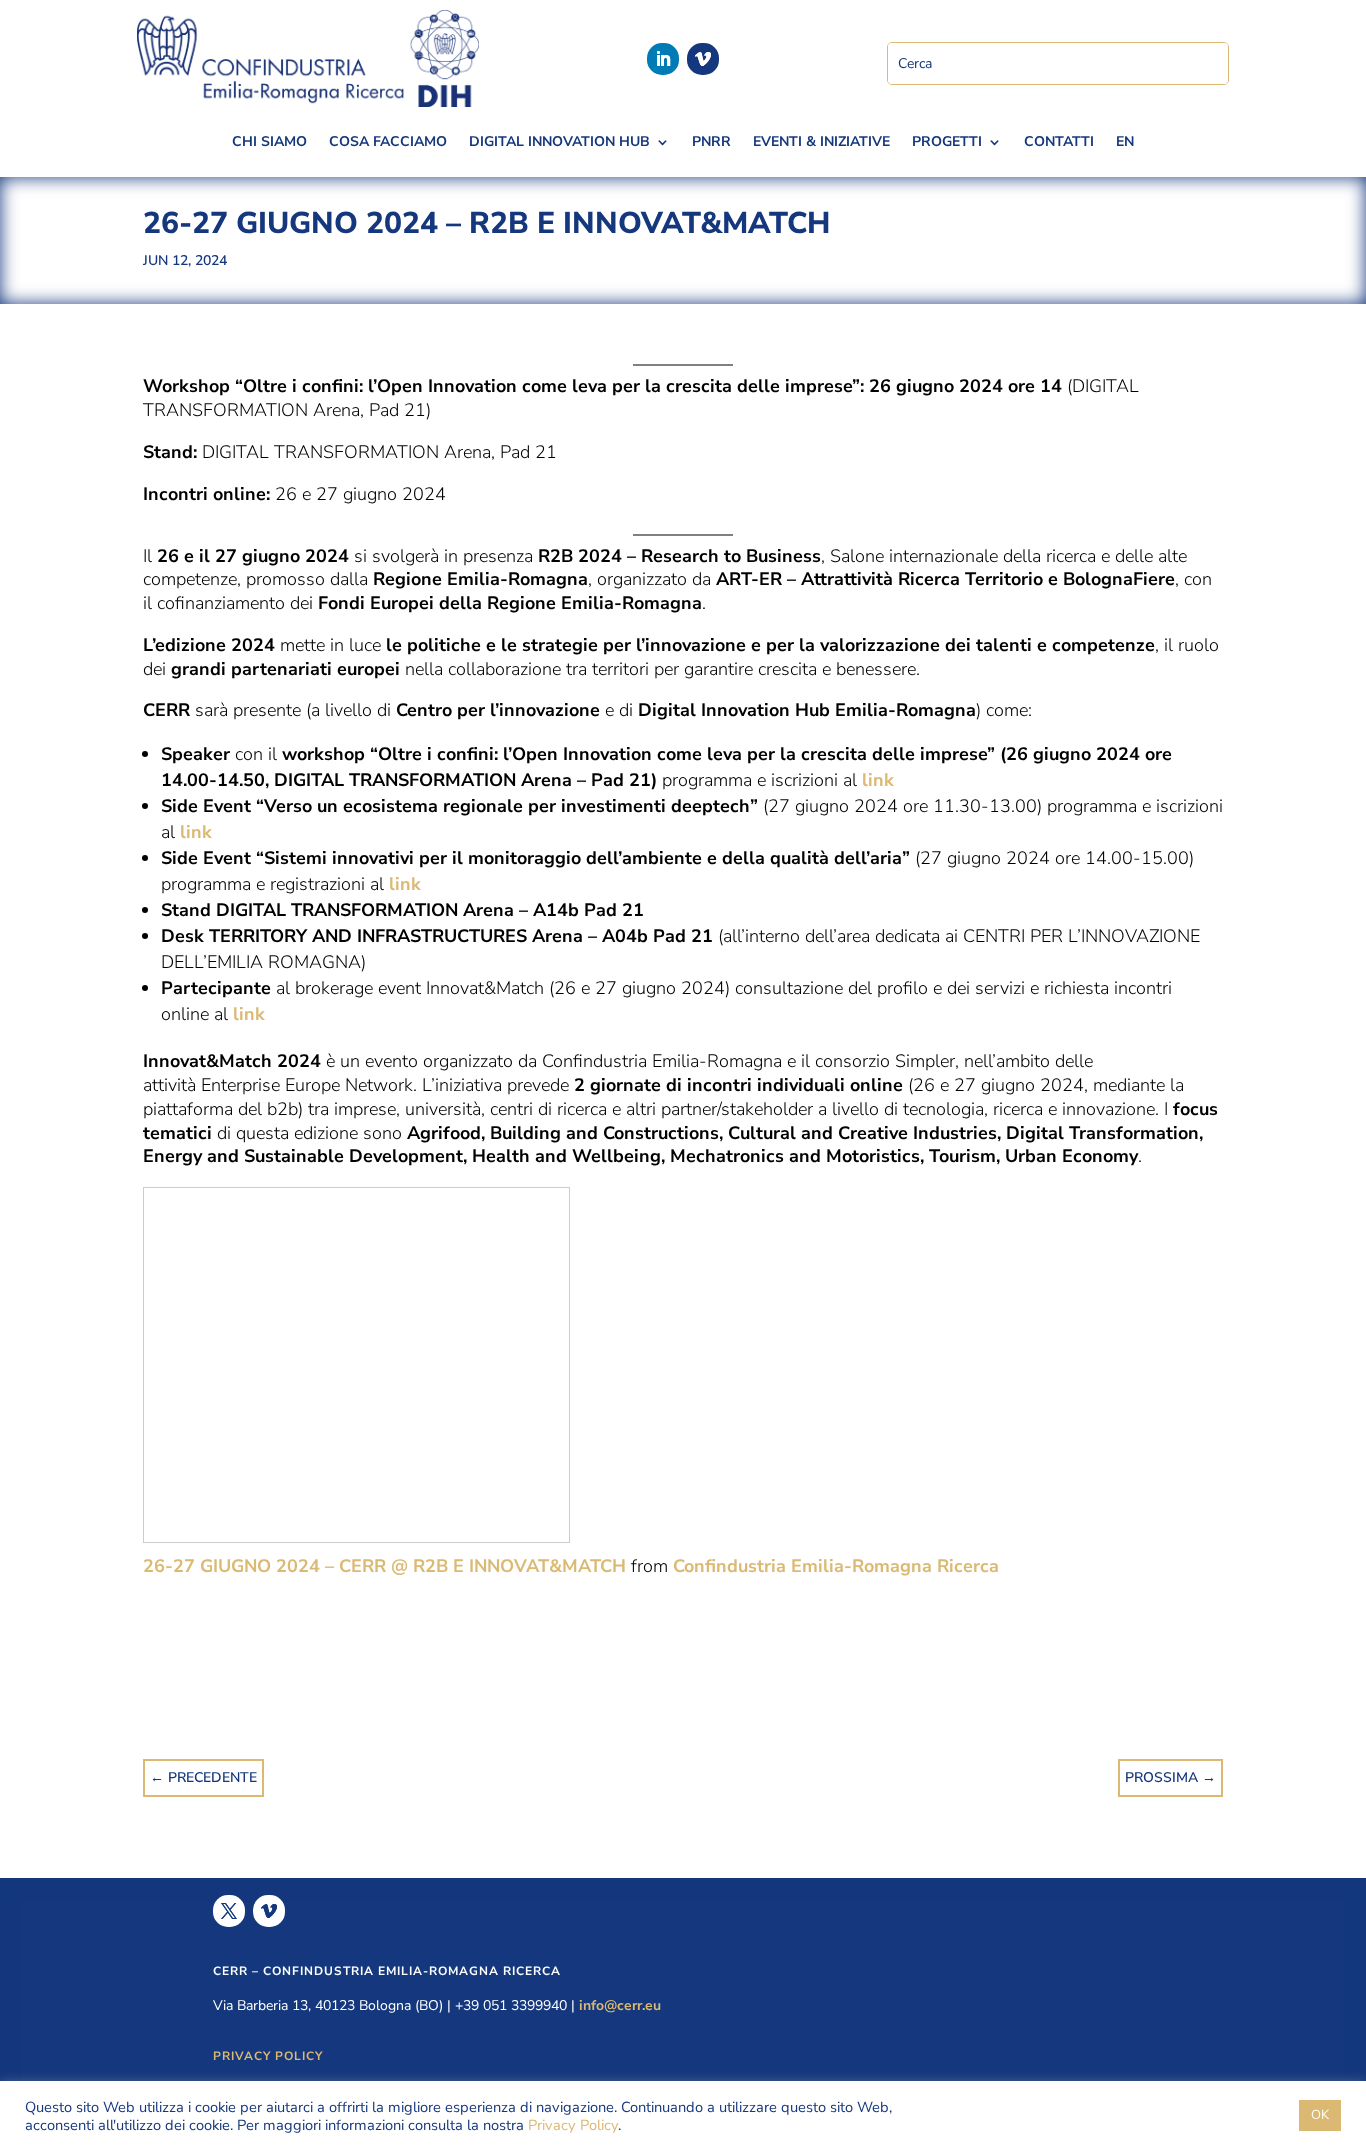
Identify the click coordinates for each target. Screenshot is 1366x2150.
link (878, 780)
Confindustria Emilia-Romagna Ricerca (836, 1566)
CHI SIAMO (269, 143)
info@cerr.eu (620, 2005)
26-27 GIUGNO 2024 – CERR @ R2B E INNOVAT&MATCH (384, 1566)
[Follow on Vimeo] (703, 59)
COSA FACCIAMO (388, 143)
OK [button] (1320, 2115)
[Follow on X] (229, 1911)
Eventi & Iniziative (821, 143)
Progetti (947, 143)
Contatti (1059, 143)
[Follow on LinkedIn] (663, 59)
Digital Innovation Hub (559, 143)
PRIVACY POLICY (268, 2056)
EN (1125, 143)
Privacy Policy (573, 2125)
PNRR (711, 143)
